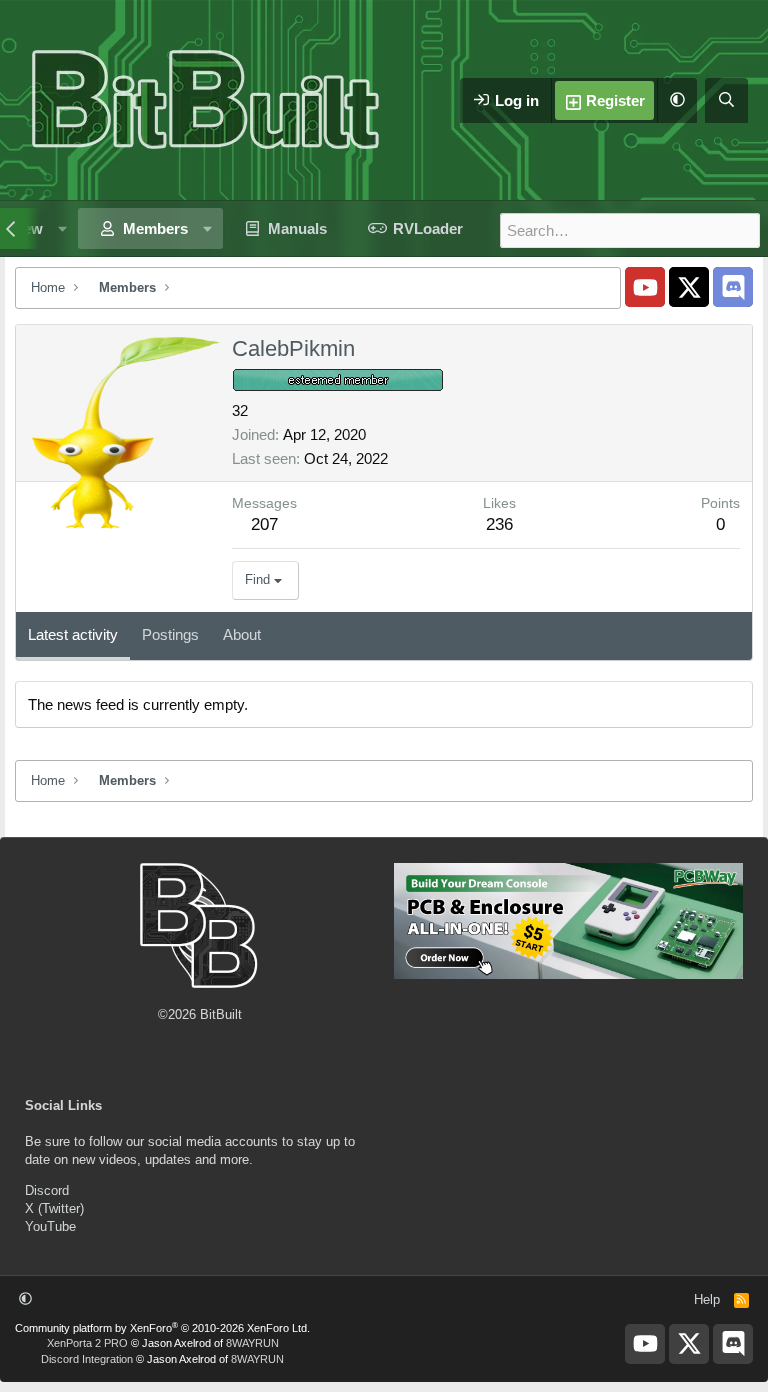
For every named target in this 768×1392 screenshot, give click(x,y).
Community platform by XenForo (162, 1328)
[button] (677, 100)
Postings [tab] (170, 634)
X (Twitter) (54, 1208)
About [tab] (242, 634)
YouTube (50, 1226)
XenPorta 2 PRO (87, 1343)
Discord (47, 1190)
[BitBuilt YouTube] (645, 287)
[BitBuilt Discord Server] (733, 287)
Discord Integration (87, 1359)
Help (707, 1299)
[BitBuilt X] (689, 287)
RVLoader (428, 228)
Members (155, 228)
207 (264, 524)
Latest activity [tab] (73, 634)
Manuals (297, 228)
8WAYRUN (252, 1343)
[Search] (726, 100)
